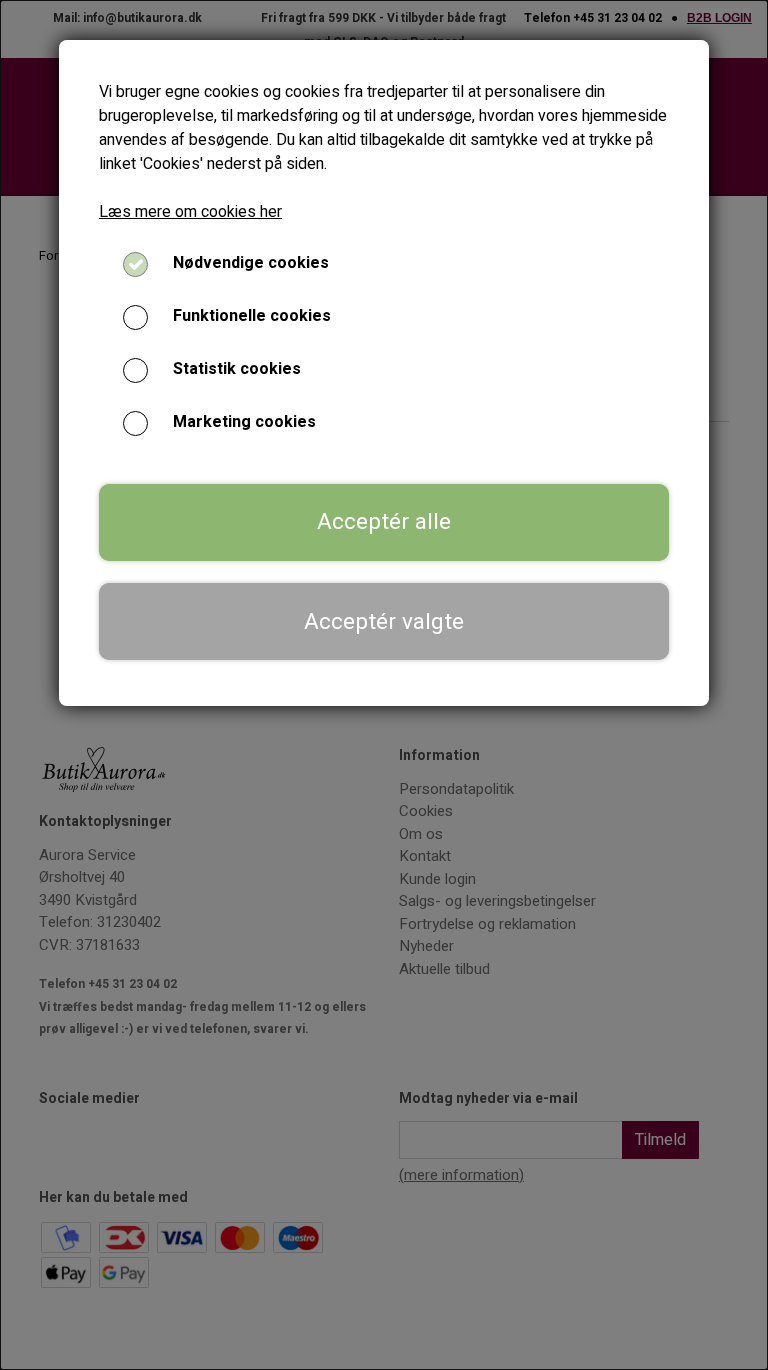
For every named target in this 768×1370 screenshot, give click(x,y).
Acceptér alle (384, 522)
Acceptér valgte (384, 622)
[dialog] (384, 685)
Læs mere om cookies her (190, 212)
